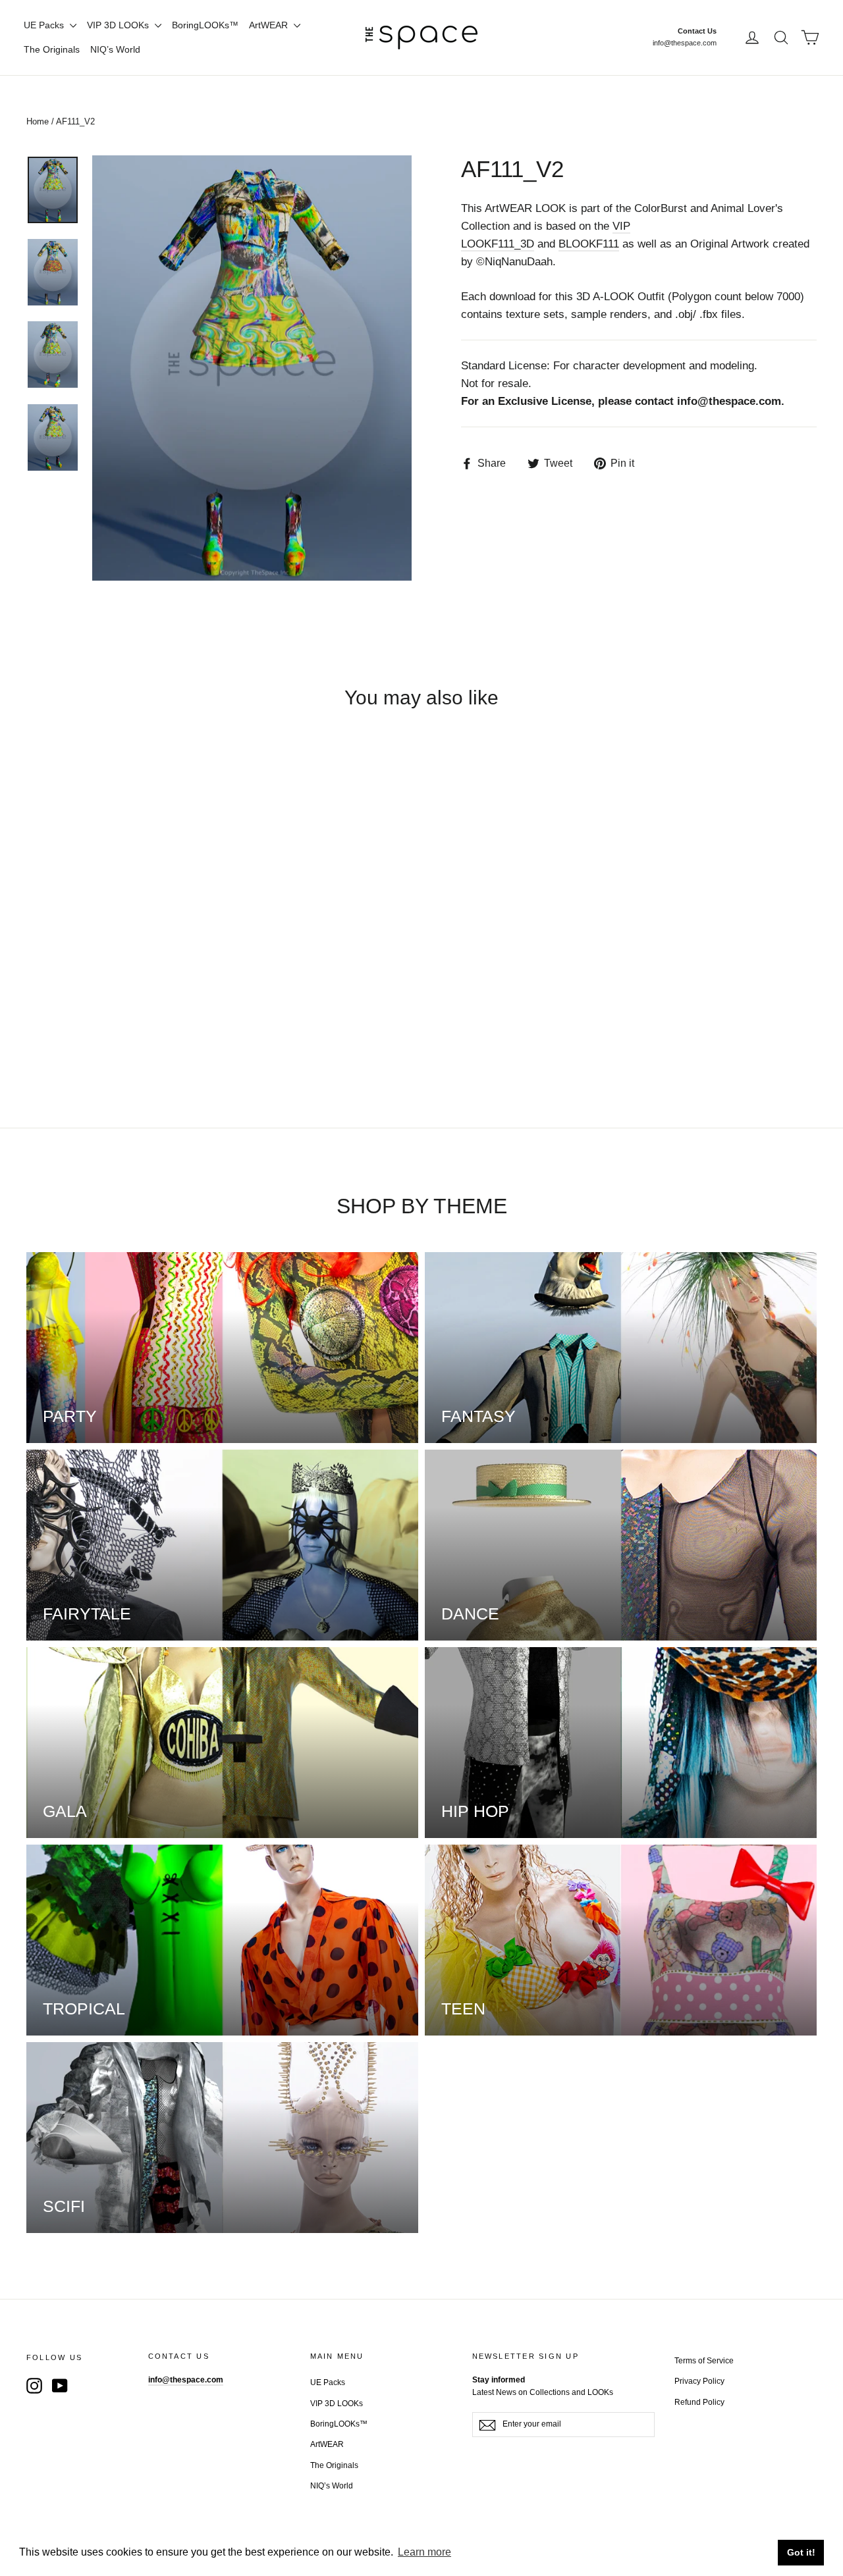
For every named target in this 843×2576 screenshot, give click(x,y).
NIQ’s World (115, 49)
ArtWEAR (270, 25)
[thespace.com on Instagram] (34, 2385)
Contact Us (697, 31)
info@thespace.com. (731, 401)
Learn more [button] (424, 2552)
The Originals (52, 49)
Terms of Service (704, 2361)
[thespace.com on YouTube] (60, 2385)
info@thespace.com (685, 43)
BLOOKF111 (589, 244)
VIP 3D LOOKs (119, 25)
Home (38, 121)
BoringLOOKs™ (205, 25)
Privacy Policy (699, 2381)
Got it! (801, 2552)
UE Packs (45, 25)
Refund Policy (699, 2402)
